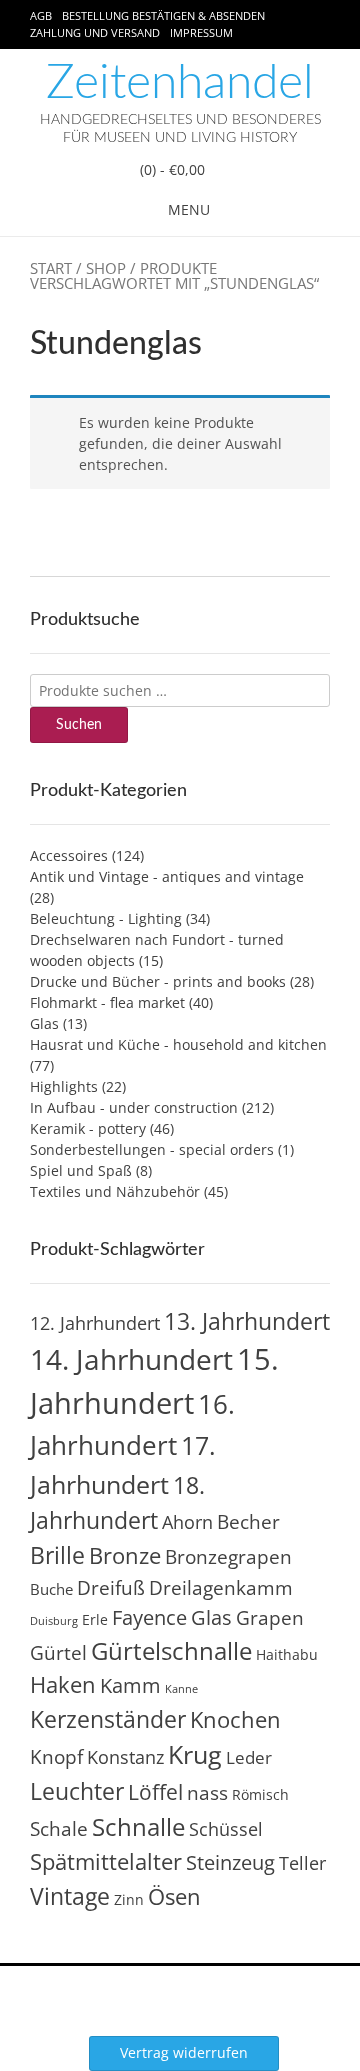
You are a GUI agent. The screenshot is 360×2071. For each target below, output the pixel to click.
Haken (63, 1684)
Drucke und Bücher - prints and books (158, 981)
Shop (106, 268)
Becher (248, 1522)
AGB (41, 15)
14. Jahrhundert (131, 1359)
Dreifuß (111, 1588)
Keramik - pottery (88, 1128)
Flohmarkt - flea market (107, 1002)
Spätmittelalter (106, 1861)
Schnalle (138, 1826)
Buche (51, 1589)
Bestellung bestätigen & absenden (163, 15)
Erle (95, 1619)
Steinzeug (230, 1862)
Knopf (56, 1757)
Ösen (174, 1896)
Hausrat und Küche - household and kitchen (178, 1044)
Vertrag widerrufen (184, 2052)
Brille (57, 1555)
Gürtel (58, 1653)
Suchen (79, 725)
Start (51, 268)
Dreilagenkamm (221, 1587)
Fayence (149, 1617)
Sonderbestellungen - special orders (152, 1149)
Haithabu (287, 1654)
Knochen (235, 1719)
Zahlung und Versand (95, 32)
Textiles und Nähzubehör (115, 1191)
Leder (249, 1757)
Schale (59, 1829)
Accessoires (69, 855)
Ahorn (187, 1521)
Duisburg (54, 1621)
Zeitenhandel (180, 83)
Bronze (125, 1555)
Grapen (270, 1618)
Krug (195, 1754)
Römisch (260, 1794)
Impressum (201, 32)
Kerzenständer (108, 1719)
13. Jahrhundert (247, 1321)
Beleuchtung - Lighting (106, 918)
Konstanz (125, 1756)
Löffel (155, 1791)
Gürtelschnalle (171, 1650)
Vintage (70, 1896)
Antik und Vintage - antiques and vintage (167, 876)
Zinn (129, 1899)
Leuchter (77, 1791)
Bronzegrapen (228, 1557)
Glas (44, 1023)
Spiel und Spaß (81, 1170)
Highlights (64, 1086)
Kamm (130, 1685)
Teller (302, 1863)
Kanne (181, 1689)
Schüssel (226, 1829)
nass (207, 1793)
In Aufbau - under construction (134, 1107)
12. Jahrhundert (95, 1322)
